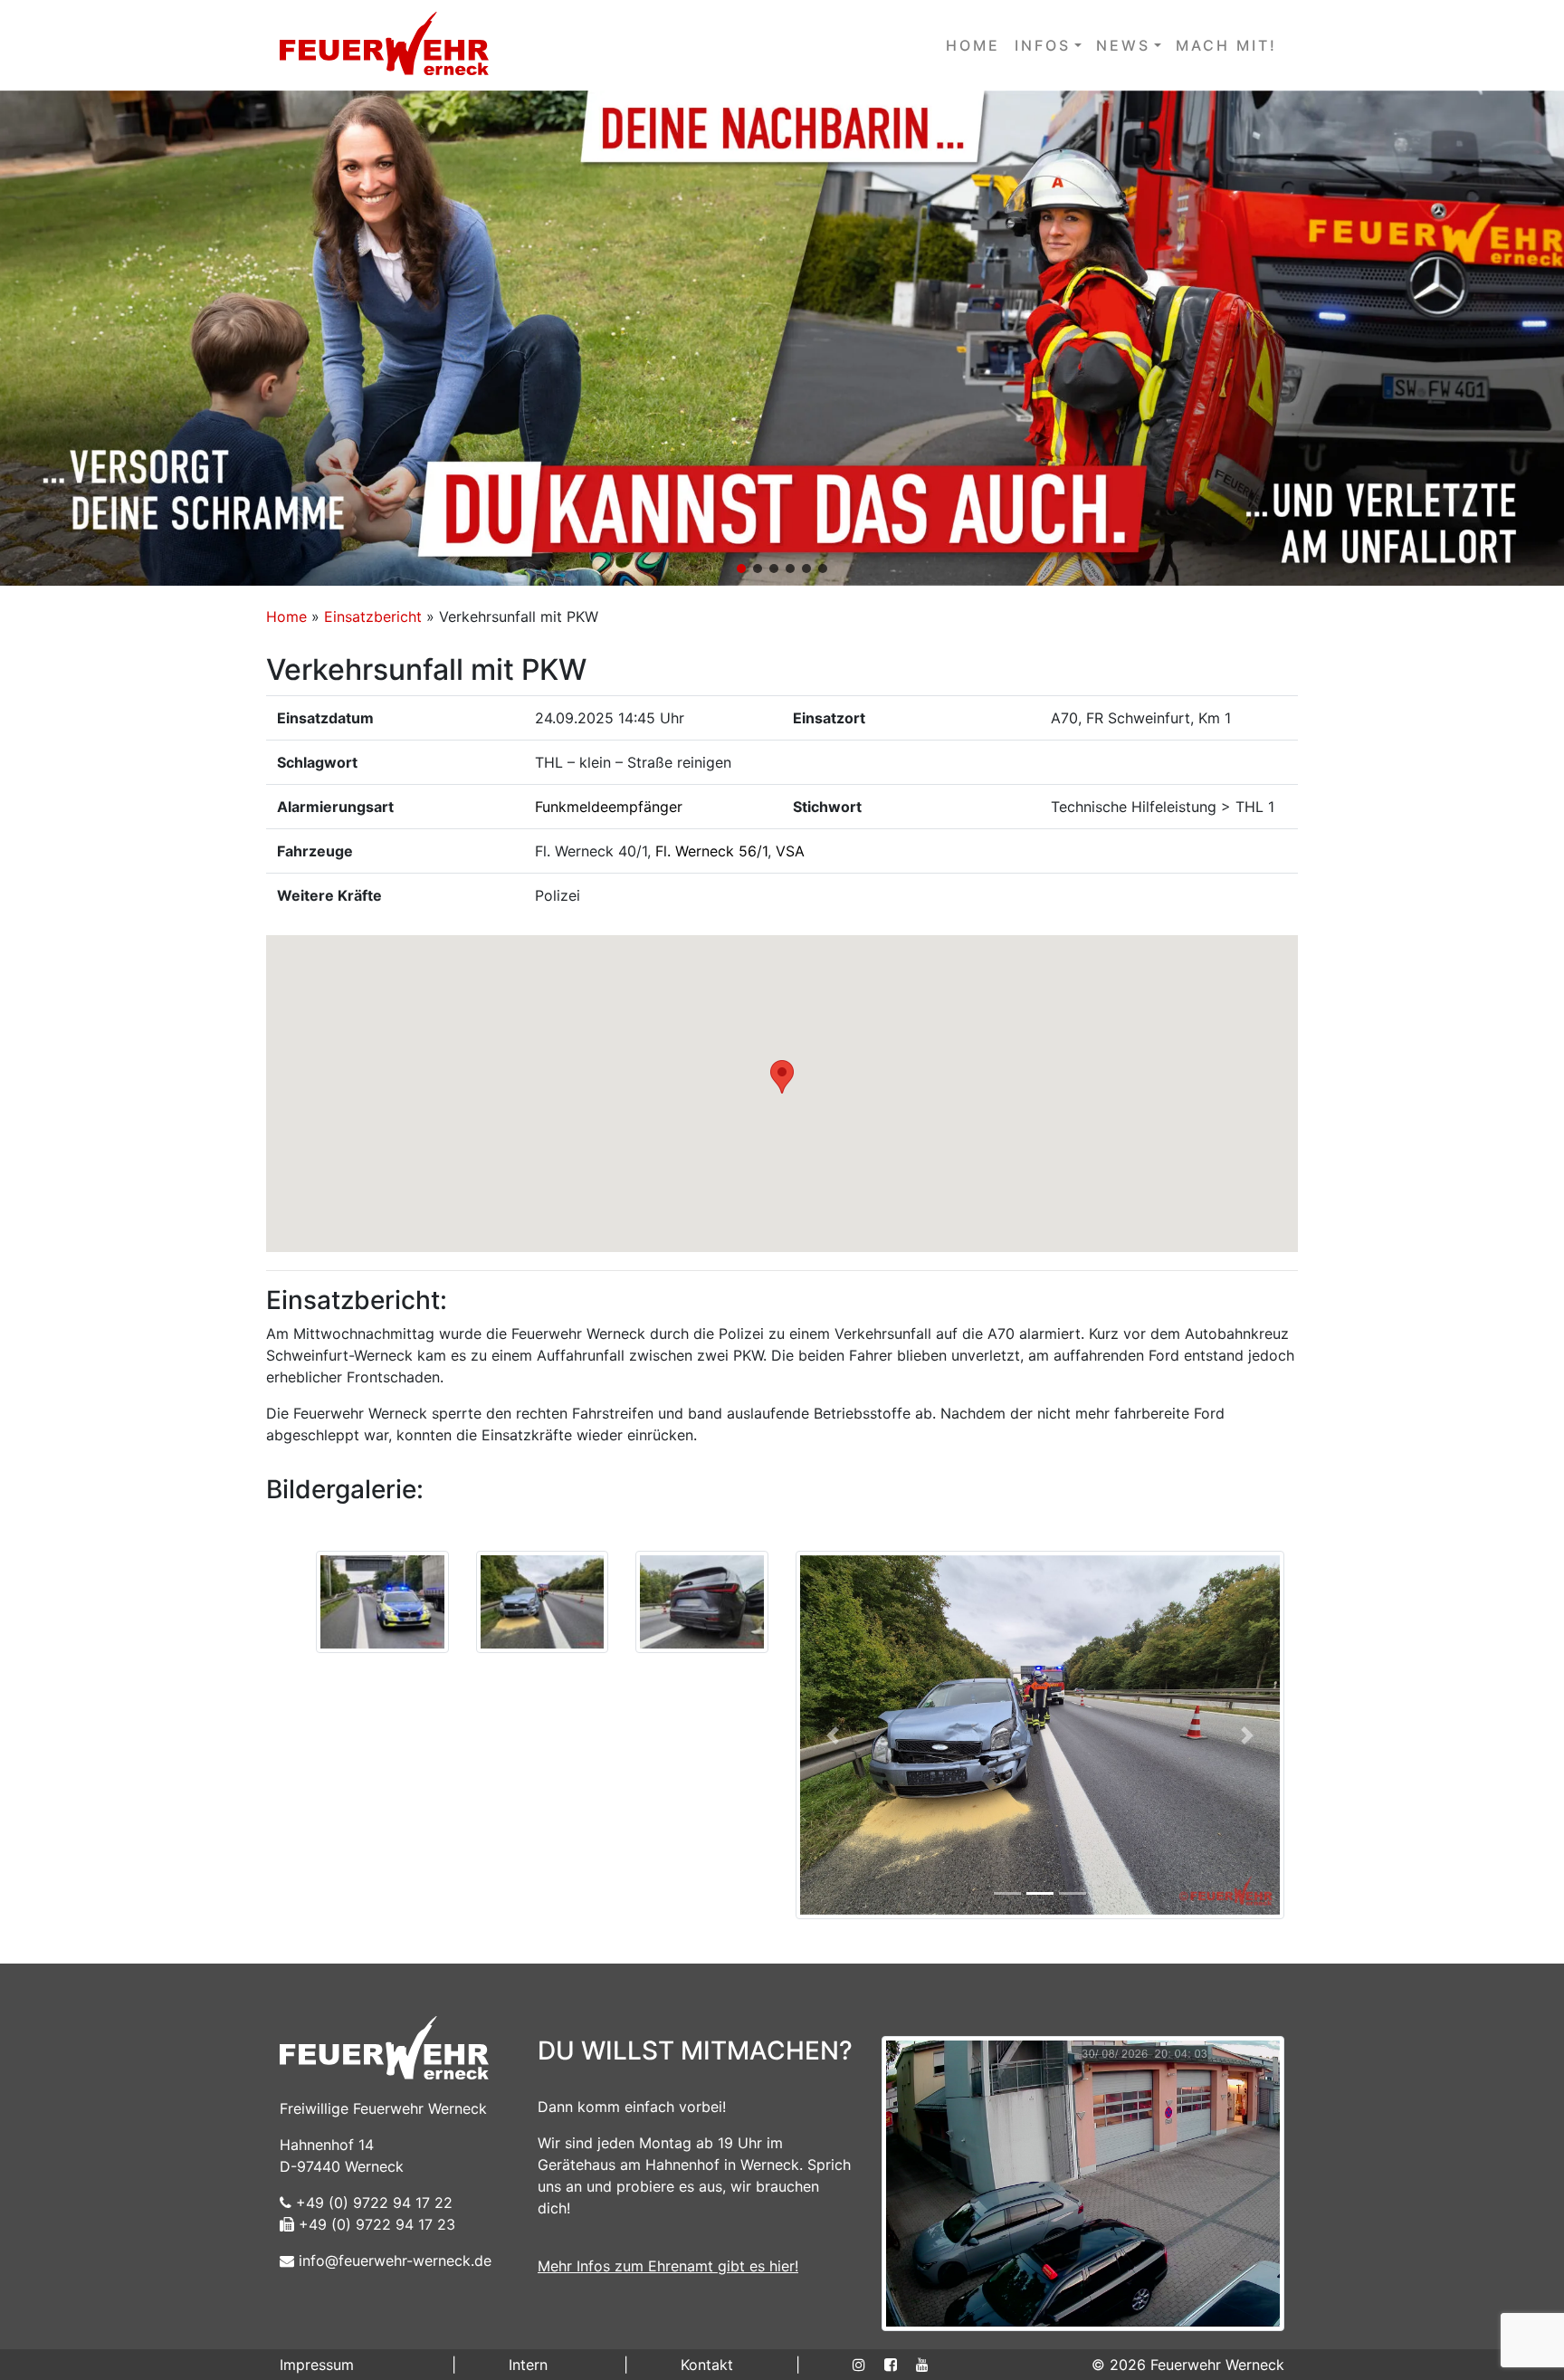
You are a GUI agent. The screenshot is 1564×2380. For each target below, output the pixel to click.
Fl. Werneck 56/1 (711, 851)
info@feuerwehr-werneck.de (393, 2261)
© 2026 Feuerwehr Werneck (1188, 2365)
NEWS (1123, 45)
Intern (528, 2365)
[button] (782, 338)
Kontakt (707, 2365)
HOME (973, 45)
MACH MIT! (1226, 45)
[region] (782, 338)
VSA (790, 851)
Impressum (317, 2365)
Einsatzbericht (373, 617)
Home (286, 617)
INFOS (1043, 45)
